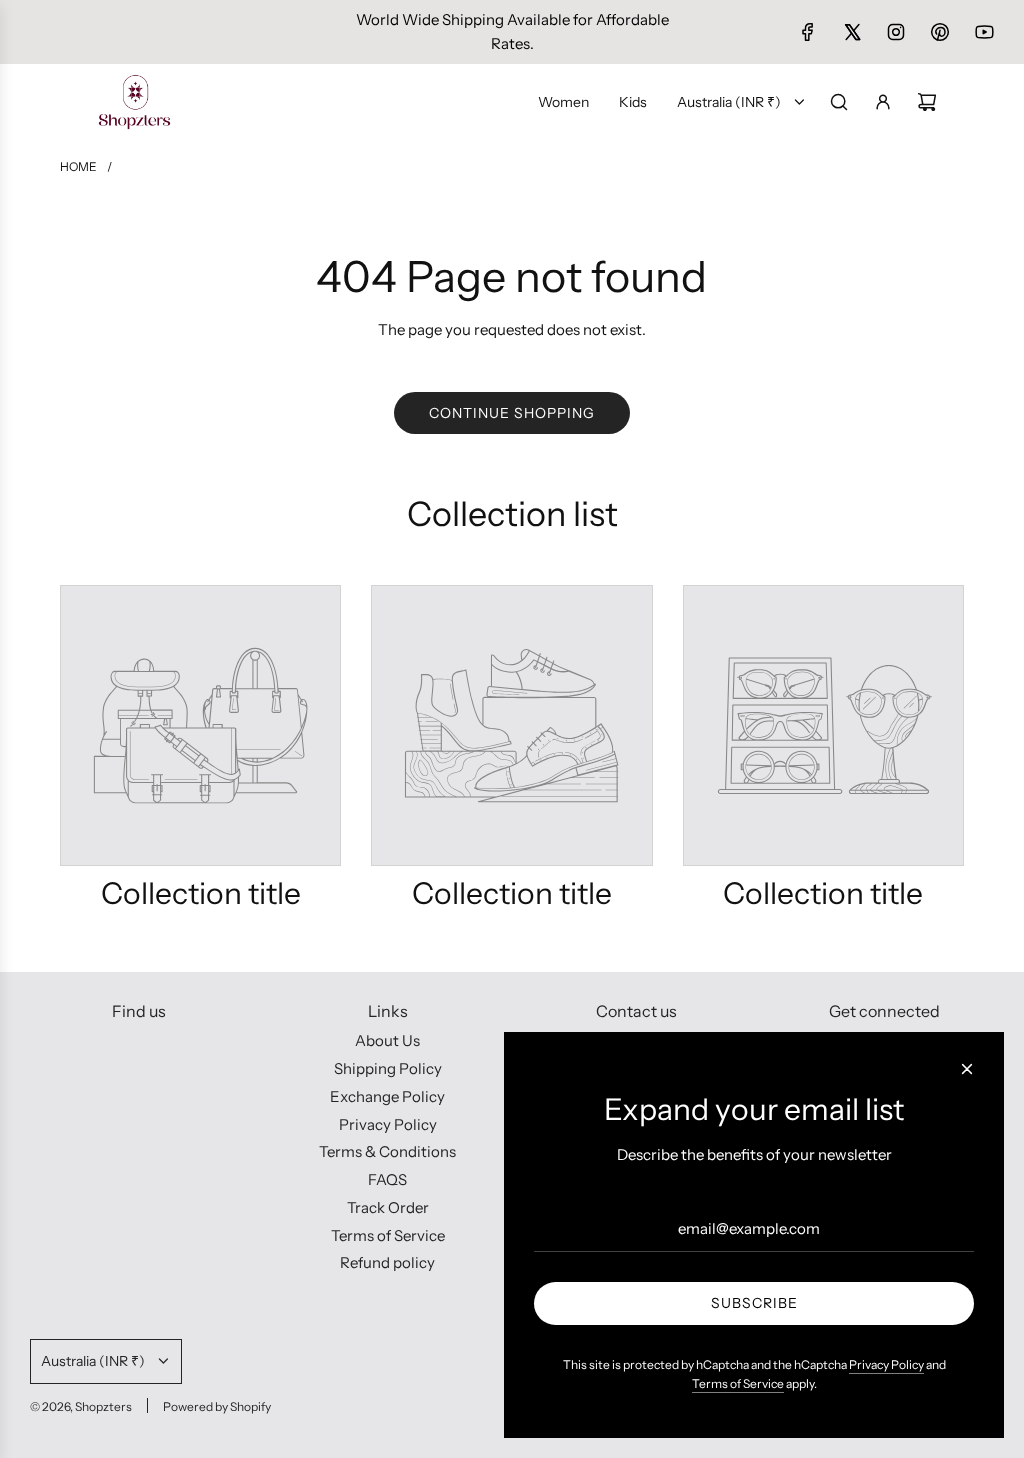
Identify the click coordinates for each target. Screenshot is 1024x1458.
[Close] (967, 1069)
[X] (852, 32)
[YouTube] (984, 32)
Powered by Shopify (217, 1406)
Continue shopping (512, 413)
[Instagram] (896, 32)
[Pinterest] (940, 32)
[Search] (839, 102)
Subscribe (754, 1303)
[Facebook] (808, 32)
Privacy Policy (886, 1364)
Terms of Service (738, 1383)
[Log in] (883, 102)
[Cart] (927, 102)
